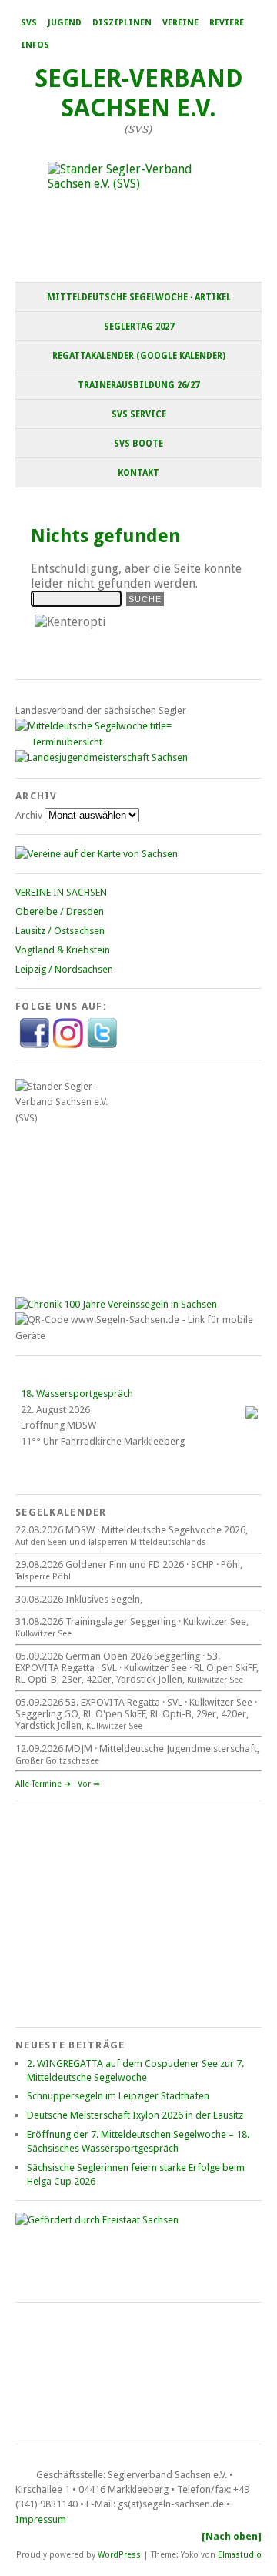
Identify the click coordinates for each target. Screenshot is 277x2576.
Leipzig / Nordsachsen (64, 969)
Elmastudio (240, 2554)
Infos (35, 45)
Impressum (41, 2519)
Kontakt (138, 473)
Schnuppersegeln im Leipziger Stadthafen (118, 2096)
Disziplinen (122, 23)
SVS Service (139, 414)
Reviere (227, 23)
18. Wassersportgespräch (77, 1394)
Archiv (29, 815)
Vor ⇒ (89, 1784)
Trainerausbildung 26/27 (138, 385)
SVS (29, 23)
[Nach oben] (232, 2536)
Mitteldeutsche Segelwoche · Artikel (139, 297)
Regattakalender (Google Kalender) (139, 356)
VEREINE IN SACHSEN (61, 892)
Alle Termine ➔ (43, 1784)
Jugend (65, 23)
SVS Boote (138, 444)
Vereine (180, 23)
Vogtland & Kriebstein (63, 950)
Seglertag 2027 (139, 327)
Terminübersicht (67, 742)
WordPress (119, 2554)
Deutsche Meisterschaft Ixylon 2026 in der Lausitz (135, 2115)
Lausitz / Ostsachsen (60, 931)
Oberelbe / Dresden (60, 911)
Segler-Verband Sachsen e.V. (139, 93)
